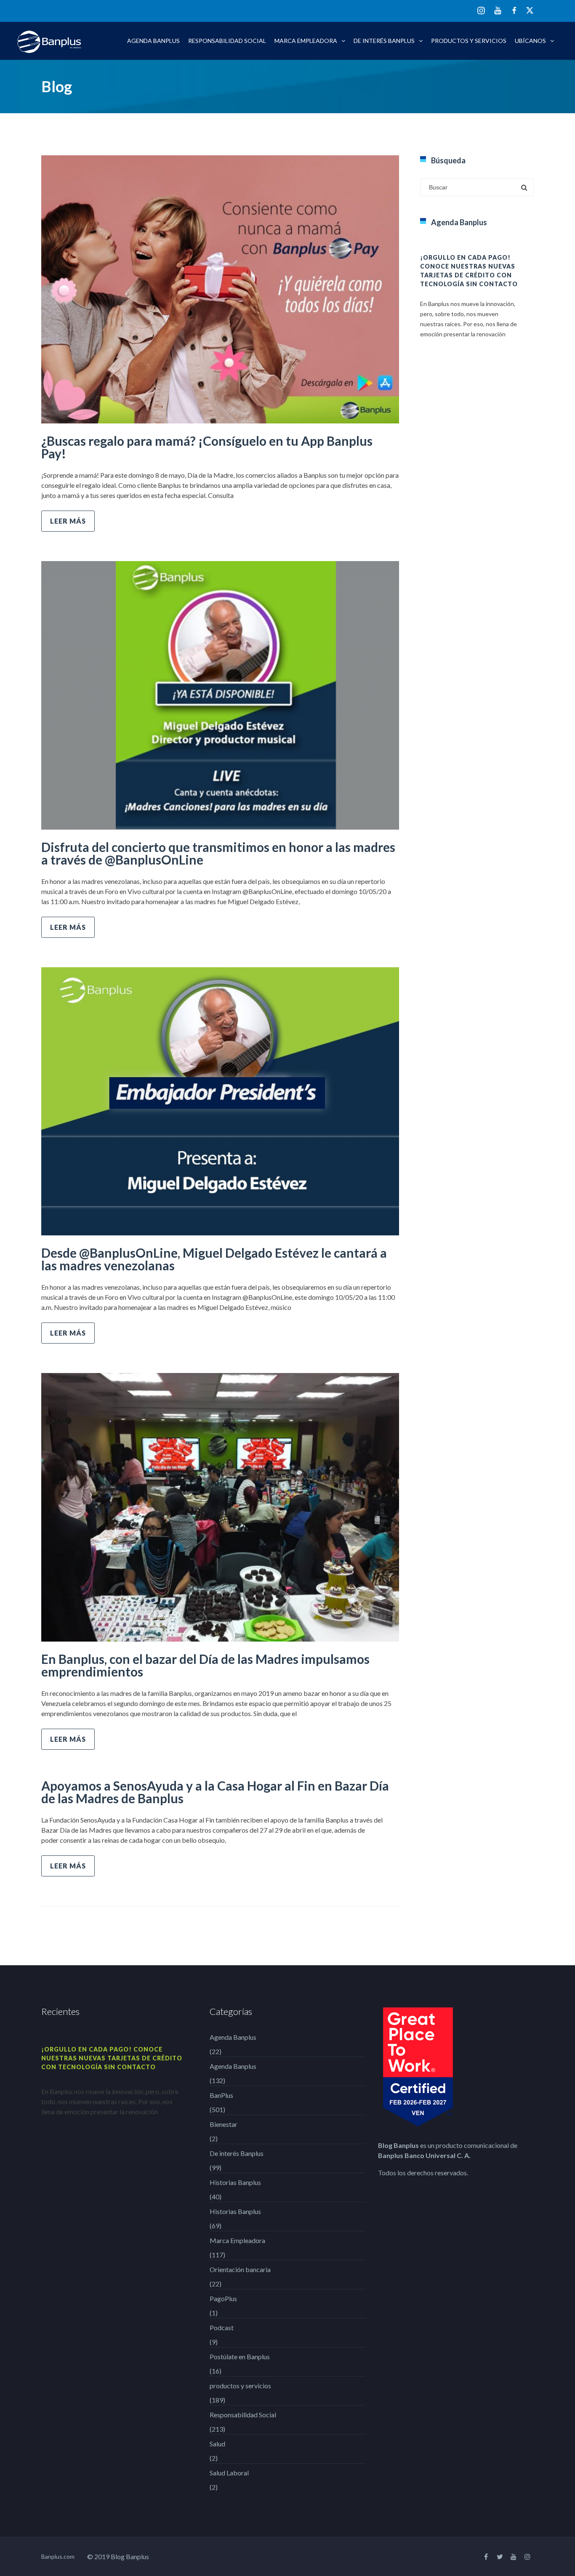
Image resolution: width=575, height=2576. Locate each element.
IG (481, 11)
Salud (217, 2444)
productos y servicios (469, 41)
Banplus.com (58, 2556)
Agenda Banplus (153, 41)
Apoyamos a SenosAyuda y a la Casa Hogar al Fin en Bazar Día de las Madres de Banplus (215, 1792)
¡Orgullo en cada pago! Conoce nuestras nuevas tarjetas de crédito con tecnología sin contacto (112, 2058)
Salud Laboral (229, 2473)
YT (498, 10)
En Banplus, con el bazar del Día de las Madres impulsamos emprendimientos (205, 1665)
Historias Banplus (235, 2182)
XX (530, 10)
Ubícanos (530, 41)
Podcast (222, 2327)
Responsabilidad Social (227, 41)
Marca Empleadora (306, 41)
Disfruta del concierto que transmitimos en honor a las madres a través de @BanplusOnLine (218, 853)
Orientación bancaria (240, 2269)
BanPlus (221, 2095)
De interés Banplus (384, 41)
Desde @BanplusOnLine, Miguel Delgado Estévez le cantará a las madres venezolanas (214, 1259)
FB (514, 10)
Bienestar (224, 2124)
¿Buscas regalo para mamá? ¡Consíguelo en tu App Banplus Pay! (207, 447)
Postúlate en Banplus (240, 2356)
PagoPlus (223, 2298)
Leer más (68, 521)
